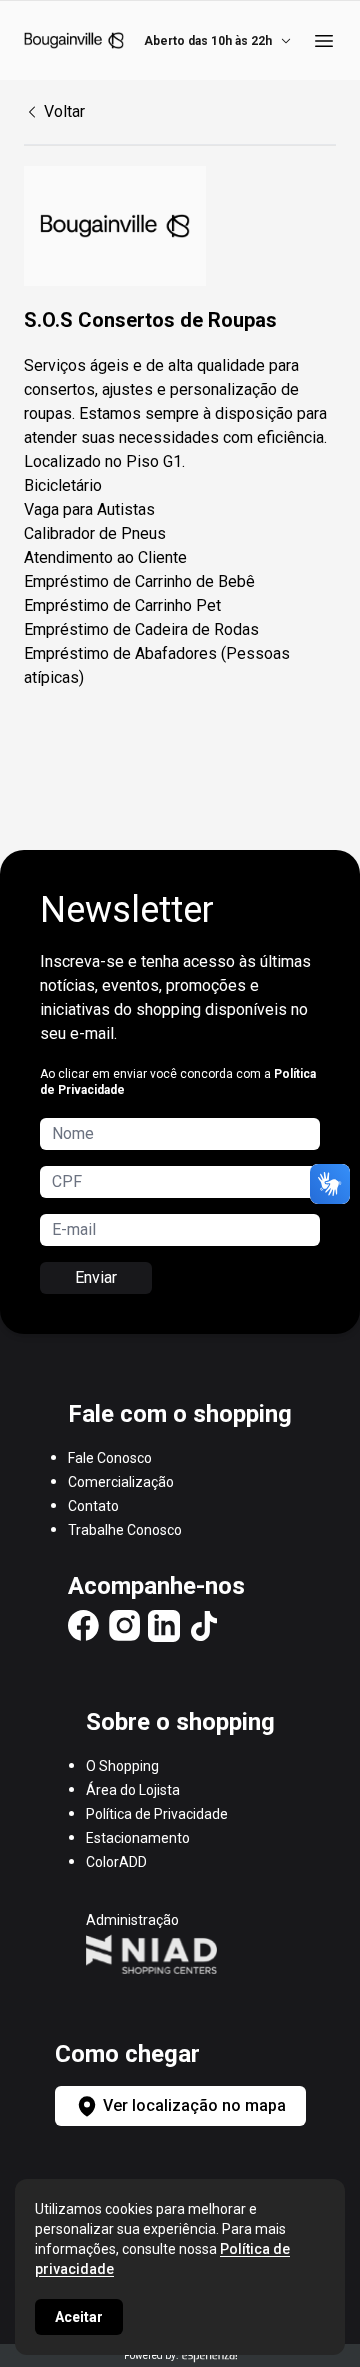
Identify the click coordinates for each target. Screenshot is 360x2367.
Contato (93, 1506)
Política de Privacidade (157, 1814)
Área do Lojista (133, 1790)
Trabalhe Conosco (125, 1530)
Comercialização (121, 1482)
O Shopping (122, 1766)
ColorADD (116, 1862)
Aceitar (79, 2317)
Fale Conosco (110, 1458)
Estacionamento (138, 1838)
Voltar (64, 111)
